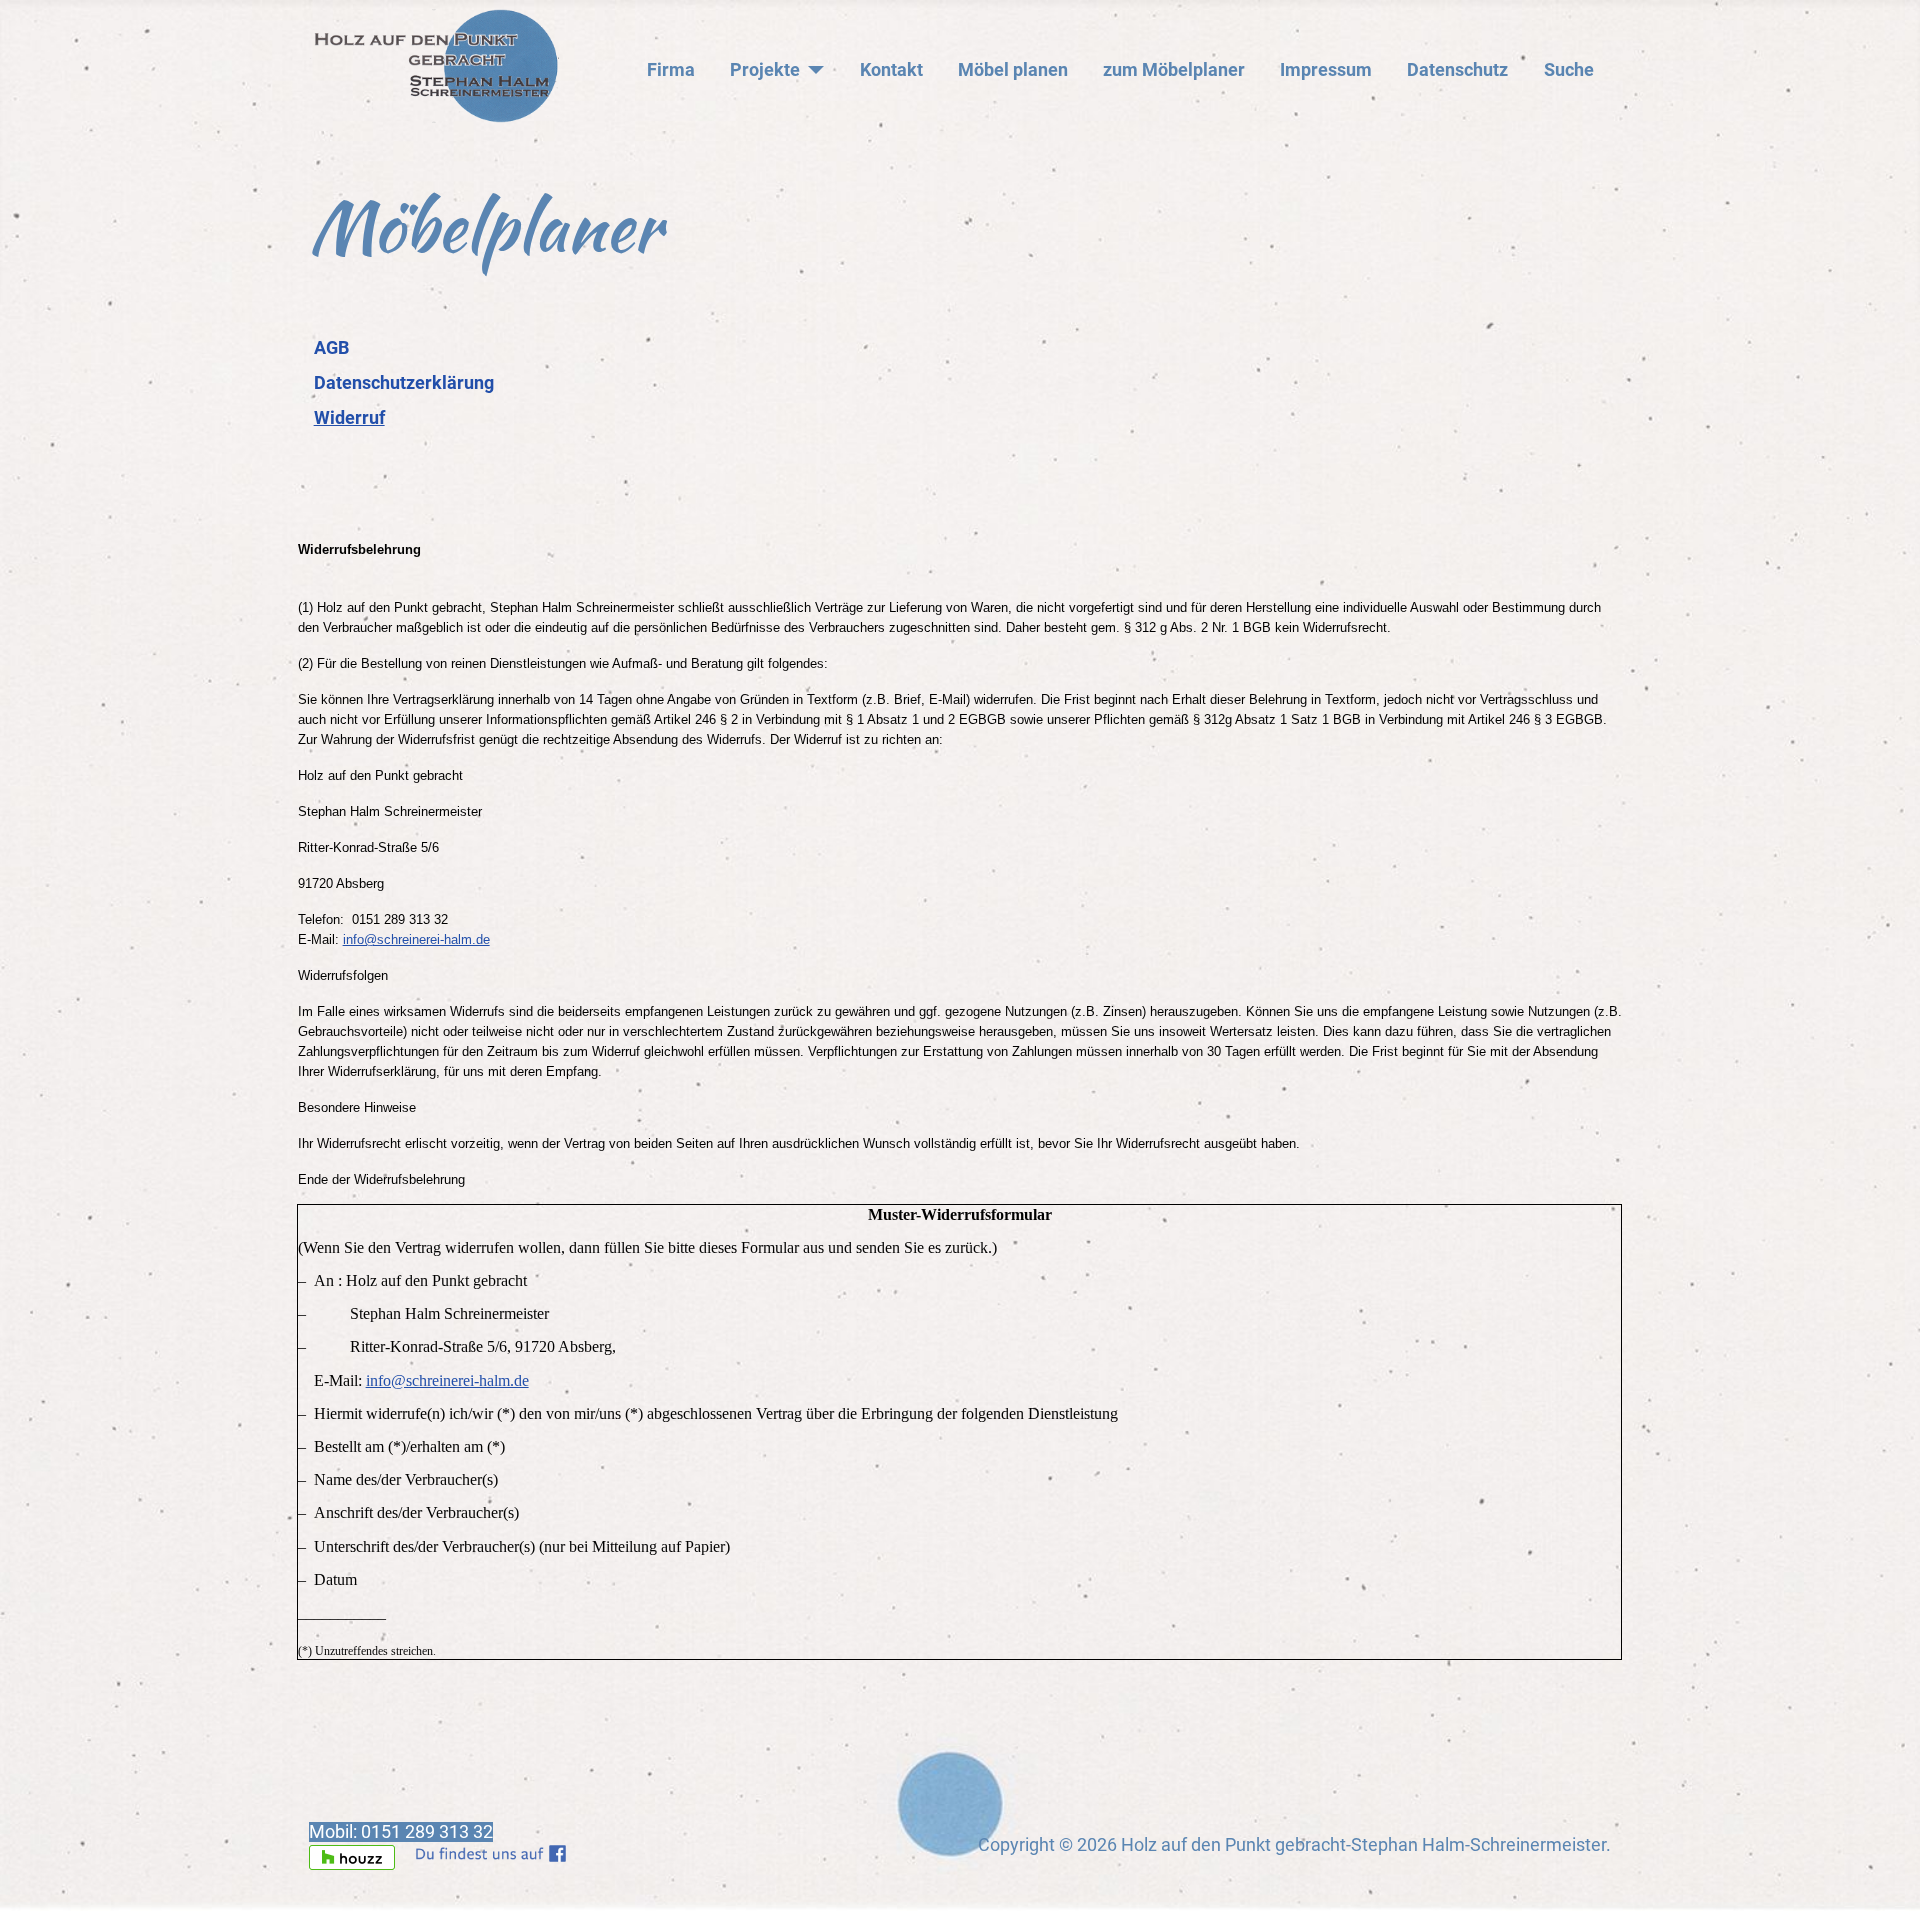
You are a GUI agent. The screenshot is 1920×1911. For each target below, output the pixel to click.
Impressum (1326, 70)
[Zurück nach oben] (1883, 1872)
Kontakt (891, 70)
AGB (331, 348)
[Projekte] (812, 70)
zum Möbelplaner (1174, 70)
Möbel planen (1013, 70)
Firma (671, 70)
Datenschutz (1457, 70)
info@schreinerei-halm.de (416, 939)
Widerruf (349, 418)
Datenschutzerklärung (404, 383)
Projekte (765, 70)
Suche (1569, 70)
